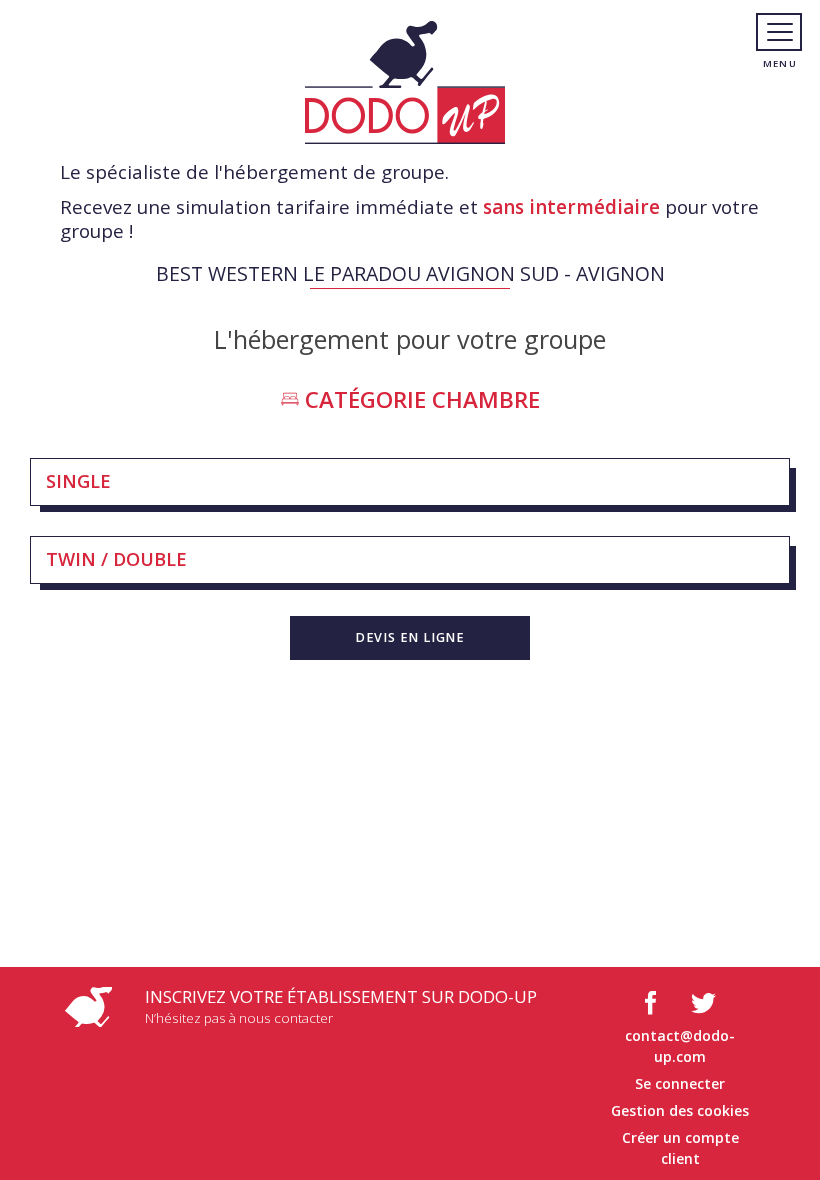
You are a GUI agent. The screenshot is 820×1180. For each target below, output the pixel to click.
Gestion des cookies (680, 1110)
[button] (410, 638)
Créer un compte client (680, 1148)
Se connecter (680, 1083)
